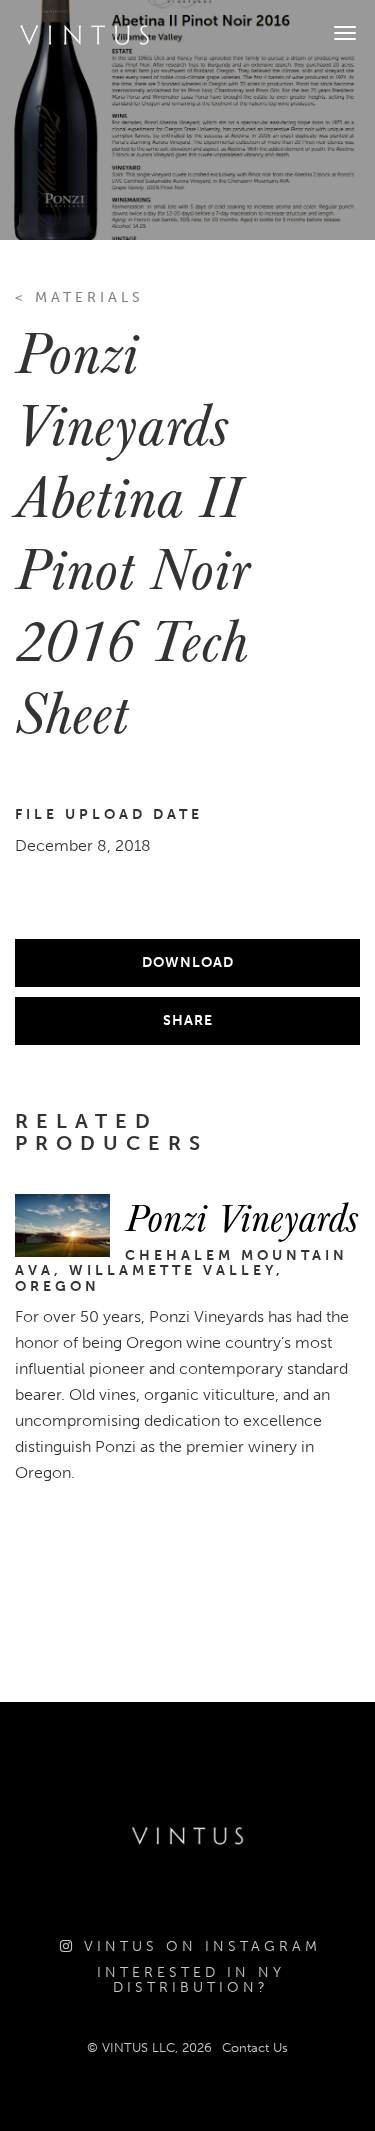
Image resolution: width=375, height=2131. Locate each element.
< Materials (79, 297)
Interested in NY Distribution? (191, 1980)
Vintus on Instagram (198, 1946)
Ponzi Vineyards (241, 1216)
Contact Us (255, 2047)
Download (188, 962)
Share (188, 1020)
